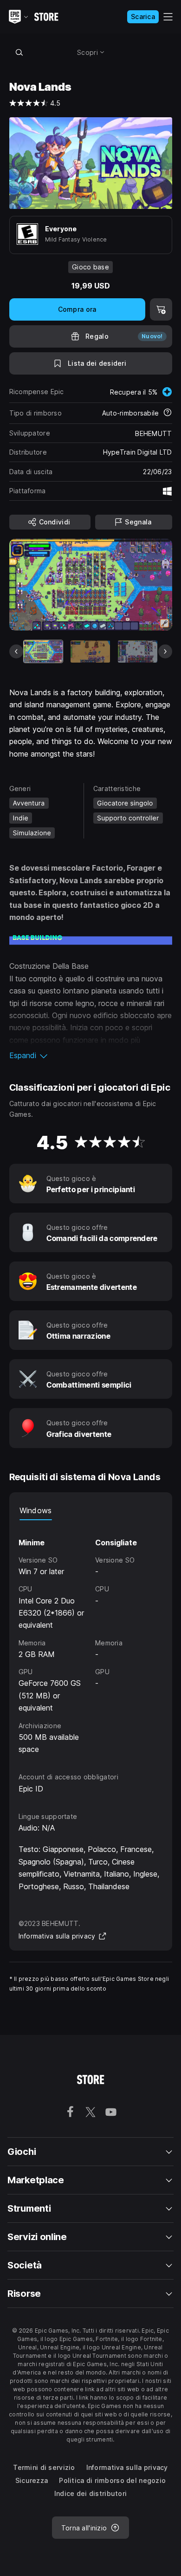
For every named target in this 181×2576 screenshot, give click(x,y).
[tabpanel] (91, 1638)
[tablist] (91, 1511)
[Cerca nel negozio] (19, 52)
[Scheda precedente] (16, 651)
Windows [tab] (36, 1510)
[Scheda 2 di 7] (90, 651)
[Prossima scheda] (165, 651)
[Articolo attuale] (43, 651)
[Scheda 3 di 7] (138, 651)
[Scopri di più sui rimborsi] (168, 413)
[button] (91, 1055)
